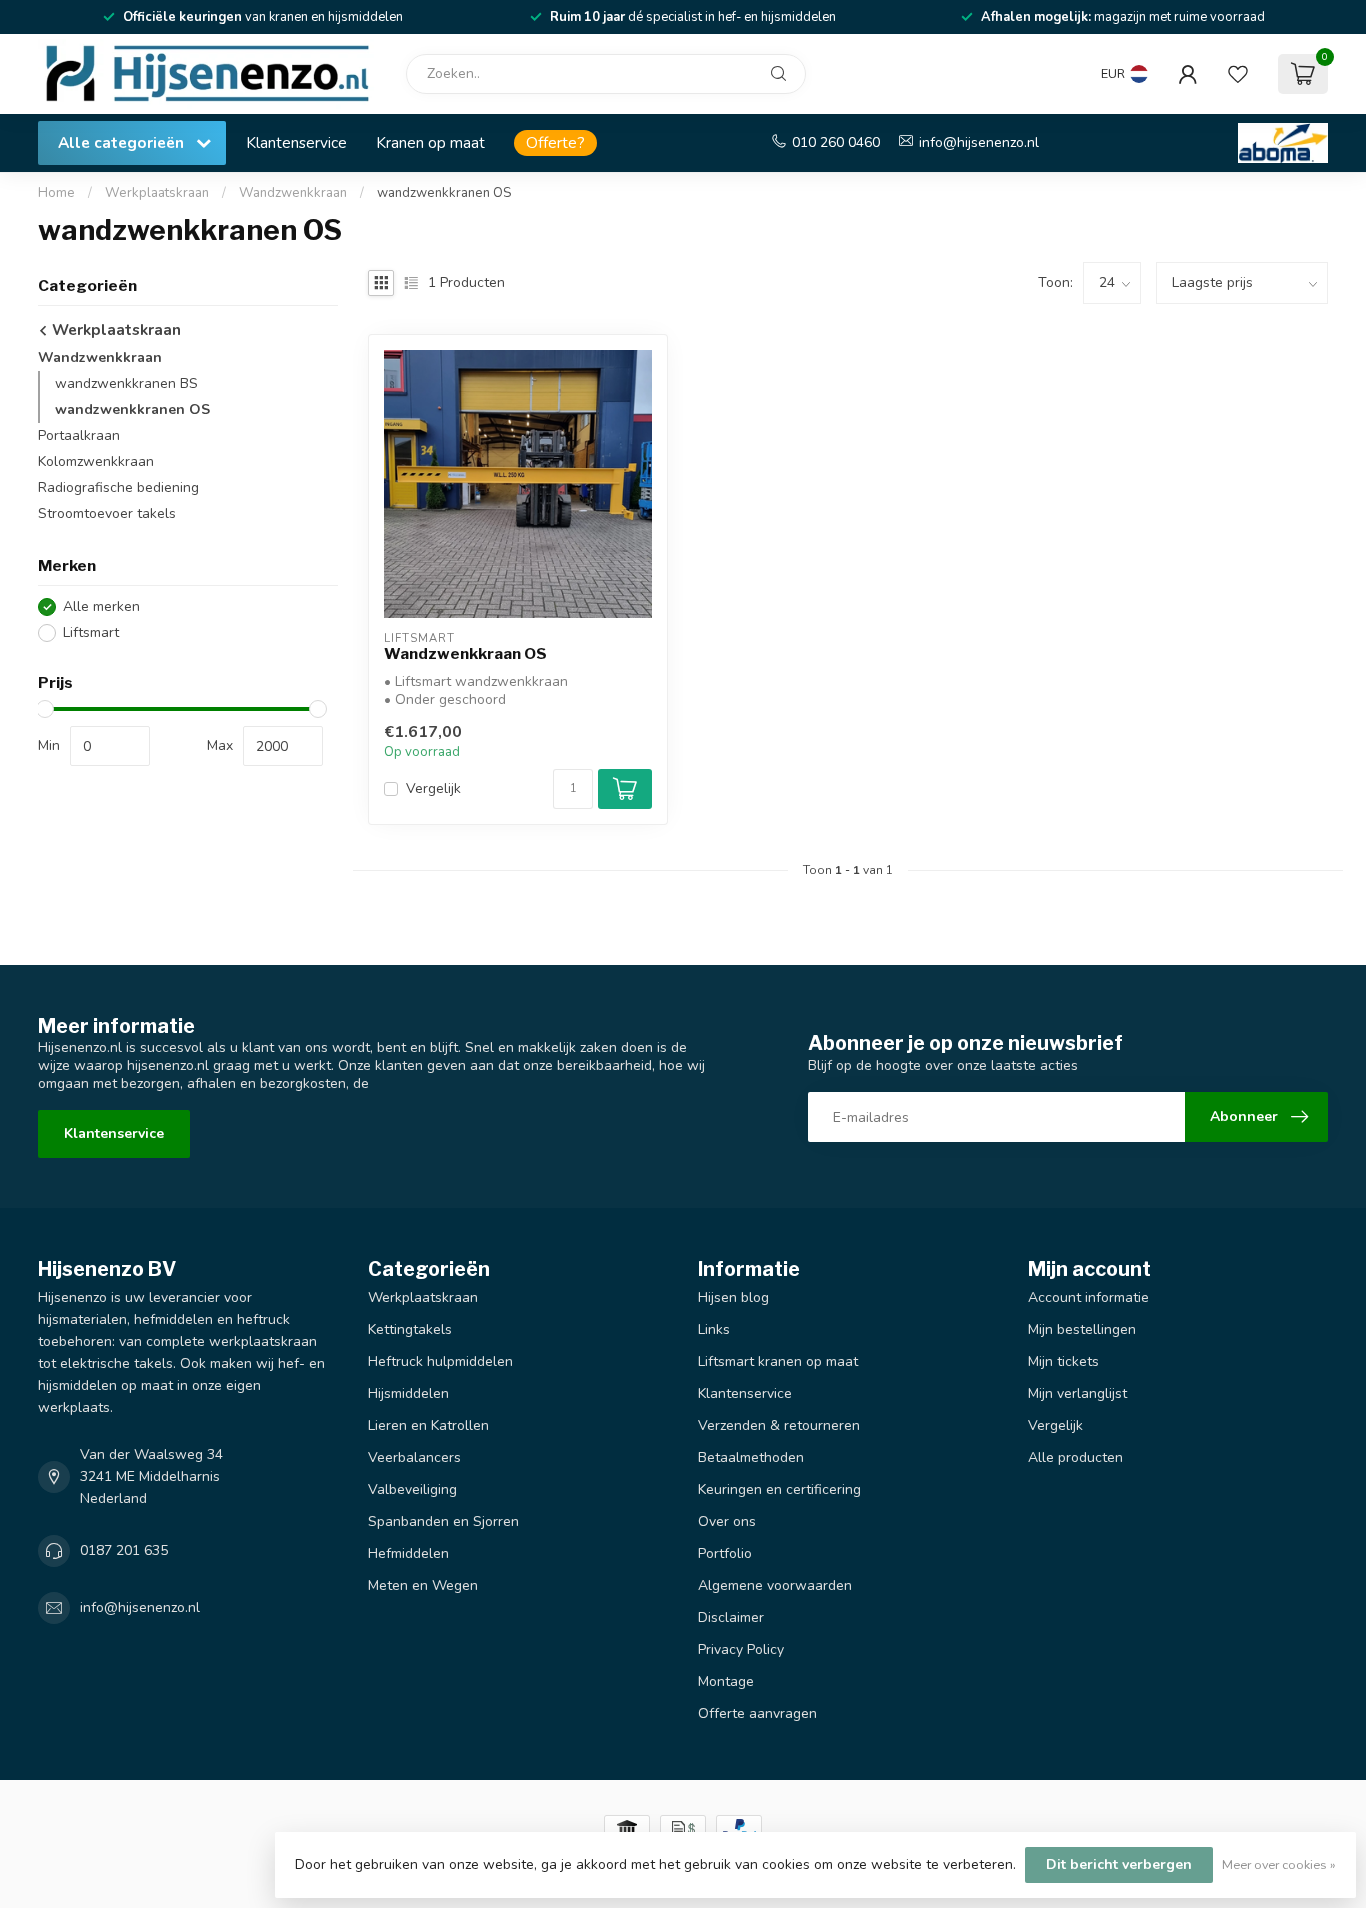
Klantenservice (296, 142)
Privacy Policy (741, 1649)
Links (714, 1329)
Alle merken (101, 607)
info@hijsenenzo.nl (979, 142)
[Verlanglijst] (1238, 74)
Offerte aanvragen (757, 1713)
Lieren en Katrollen (428, 1425)
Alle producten (1075, 1457)
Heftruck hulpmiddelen (440, 1361)
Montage (726, 1681)
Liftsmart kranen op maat (778, 1361)
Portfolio (725, 1553)
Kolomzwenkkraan (96, 461)
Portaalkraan (79, 435)
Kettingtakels (410, 1329)
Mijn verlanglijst (1077, 1393)
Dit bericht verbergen (1119, 1864)
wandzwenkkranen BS (126, 383)
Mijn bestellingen (1082, 1329)
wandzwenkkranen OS (444, 193)
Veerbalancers (414, 1457)
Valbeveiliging (412, 1489)
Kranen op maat (430, 142)
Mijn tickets (1063, 1361)
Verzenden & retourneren (779, 1425)
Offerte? (555, 142)
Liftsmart (91, 633)
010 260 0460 (836, 142)
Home (56, 193)
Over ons (727, 1521)
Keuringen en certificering (779, 1489)
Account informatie (1088, 1297)
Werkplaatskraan (157, 193)
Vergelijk (433, 788)
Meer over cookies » (1279, 1864)
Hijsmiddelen (408, 1393)
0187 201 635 (124, 1550)
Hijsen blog (733, 1297)
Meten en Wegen (423, 1585)
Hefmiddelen (408, 1553)
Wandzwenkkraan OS (465, 654)
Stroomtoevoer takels (107, 513)
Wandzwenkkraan (293, 193)
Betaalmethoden (751, 1457)
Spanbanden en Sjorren (443, 1521)
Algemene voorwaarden (775, 1585)
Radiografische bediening (118, 487)
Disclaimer (731, 1617)
